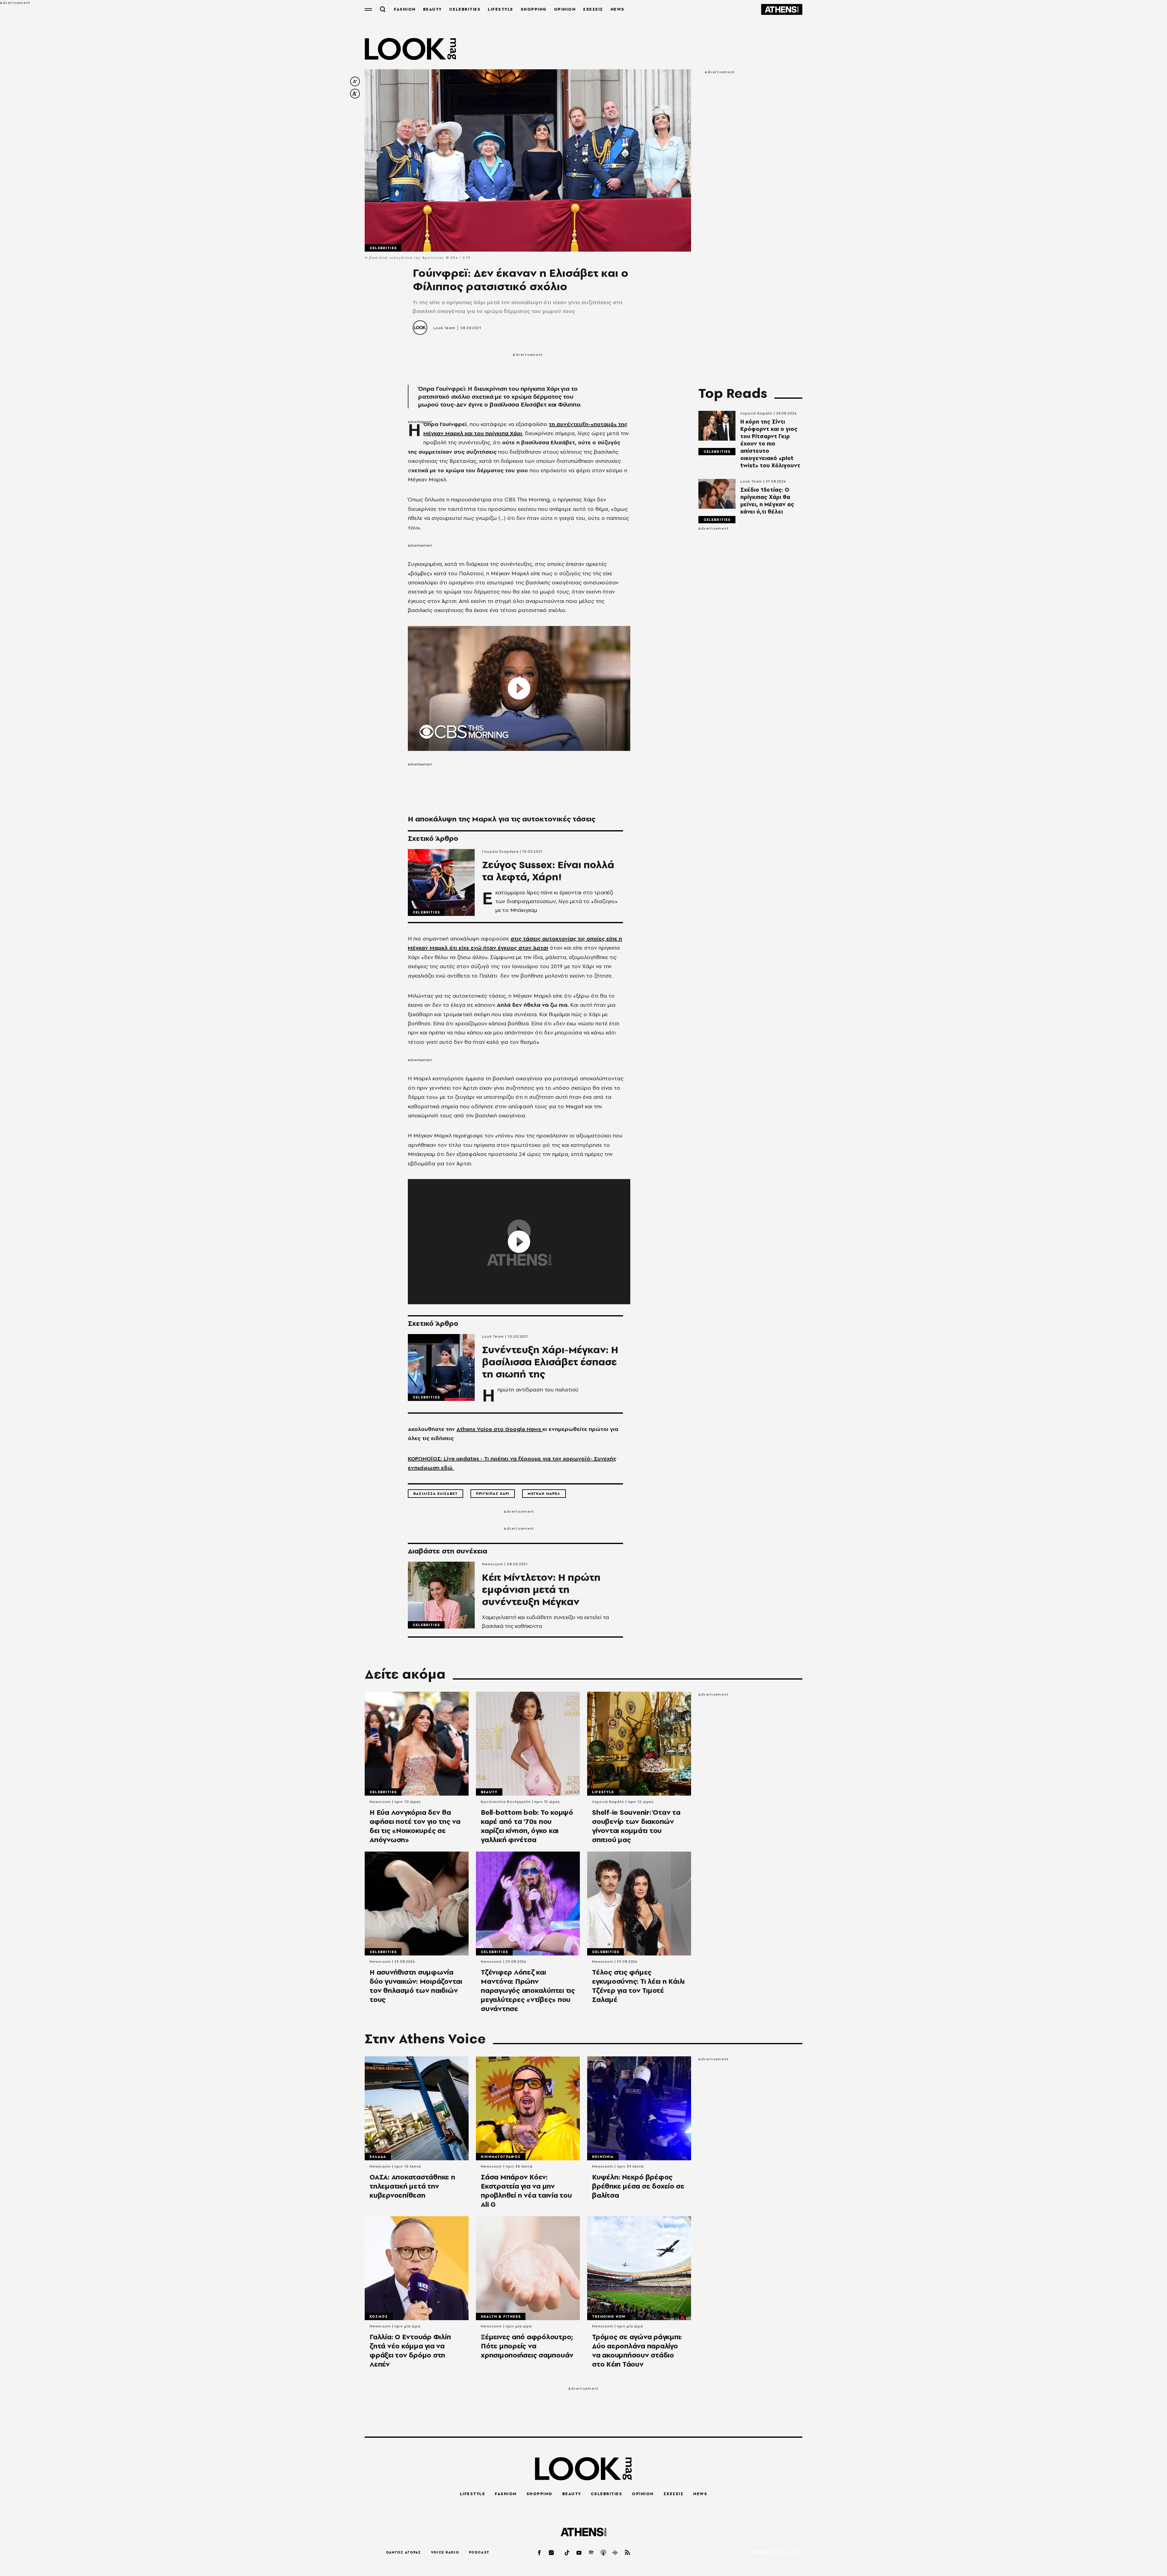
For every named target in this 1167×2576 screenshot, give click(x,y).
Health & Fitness (501, 2316)
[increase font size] (355, 94)
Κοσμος (379, 2316)
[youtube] (579, 2552)
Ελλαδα (378, 2157)
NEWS (618, 9)
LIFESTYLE (501, 9)
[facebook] (540, 2552)
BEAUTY (432, 9)
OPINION (565, 9)
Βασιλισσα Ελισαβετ (435, 1494)
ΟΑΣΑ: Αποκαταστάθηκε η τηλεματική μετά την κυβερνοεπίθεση (412, 2186)
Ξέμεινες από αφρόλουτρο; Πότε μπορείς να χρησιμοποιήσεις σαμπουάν (527, 2346)
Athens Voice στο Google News (499, 1429)
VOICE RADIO (445, 2552)
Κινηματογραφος (501, 2157)
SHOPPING (534, 9)
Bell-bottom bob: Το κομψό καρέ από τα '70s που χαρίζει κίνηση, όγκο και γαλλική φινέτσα (527, 1826)
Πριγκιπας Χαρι (493, 1494)
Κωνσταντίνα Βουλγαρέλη (506, 1802)
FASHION (405, 9)
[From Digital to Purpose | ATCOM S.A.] (777, 2553)
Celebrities (383, 248)
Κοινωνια (603, 2157)
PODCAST (479, 2552)
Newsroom (493, 1564)
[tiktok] (567, 2552)
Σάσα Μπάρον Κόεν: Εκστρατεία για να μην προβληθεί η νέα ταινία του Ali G (526, 2191)
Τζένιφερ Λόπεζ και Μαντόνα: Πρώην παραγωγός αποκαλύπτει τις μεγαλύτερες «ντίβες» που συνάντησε (528, 1990)
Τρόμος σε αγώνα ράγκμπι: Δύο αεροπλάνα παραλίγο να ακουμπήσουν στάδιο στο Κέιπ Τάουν (637, 2351)
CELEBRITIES (465, 9)
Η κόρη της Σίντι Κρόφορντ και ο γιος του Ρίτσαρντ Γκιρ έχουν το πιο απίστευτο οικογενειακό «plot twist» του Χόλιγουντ (770, 444)
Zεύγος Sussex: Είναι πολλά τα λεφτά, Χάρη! (548, 871)
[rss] (628, 2552)
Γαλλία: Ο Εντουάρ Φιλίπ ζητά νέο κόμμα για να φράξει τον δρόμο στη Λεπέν (410, 2351)
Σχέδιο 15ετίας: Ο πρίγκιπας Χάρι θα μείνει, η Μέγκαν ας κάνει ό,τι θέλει (767, 501)
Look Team (444, 328)
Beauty (489, 1792)
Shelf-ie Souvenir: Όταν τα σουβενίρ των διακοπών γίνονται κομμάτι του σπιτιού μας (636, 1826)
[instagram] (552, 2552)
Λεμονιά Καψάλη (756, 413)
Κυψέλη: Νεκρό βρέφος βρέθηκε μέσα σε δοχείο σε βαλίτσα (638, 2186)
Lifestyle (603, 1792)
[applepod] (604, 2552)
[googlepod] (615, 2552)
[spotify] (591, 2552)
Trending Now (609, 2316)
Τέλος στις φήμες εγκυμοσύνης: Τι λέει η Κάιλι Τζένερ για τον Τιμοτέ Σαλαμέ (638, 1986)
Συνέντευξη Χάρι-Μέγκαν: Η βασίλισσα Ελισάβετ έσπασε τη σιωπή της (550, 1362)
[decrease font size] (355, 81)
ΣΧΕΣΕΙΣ (593, 9)
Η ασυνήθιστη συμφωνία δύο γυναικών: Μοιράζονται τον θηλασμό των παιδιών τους (416, 1986)
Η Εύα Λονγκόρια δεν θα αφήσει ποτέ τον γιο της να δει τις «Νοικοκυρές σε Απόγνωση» (415, 1826)
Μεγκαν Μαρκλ (544, 1494)
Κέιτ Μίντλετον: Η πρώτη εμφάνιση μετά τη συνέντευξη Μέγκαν (541, 1590)
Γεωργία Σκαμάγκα (500, 851)
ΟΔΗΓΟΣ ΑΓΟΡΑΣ (404, 2552)
